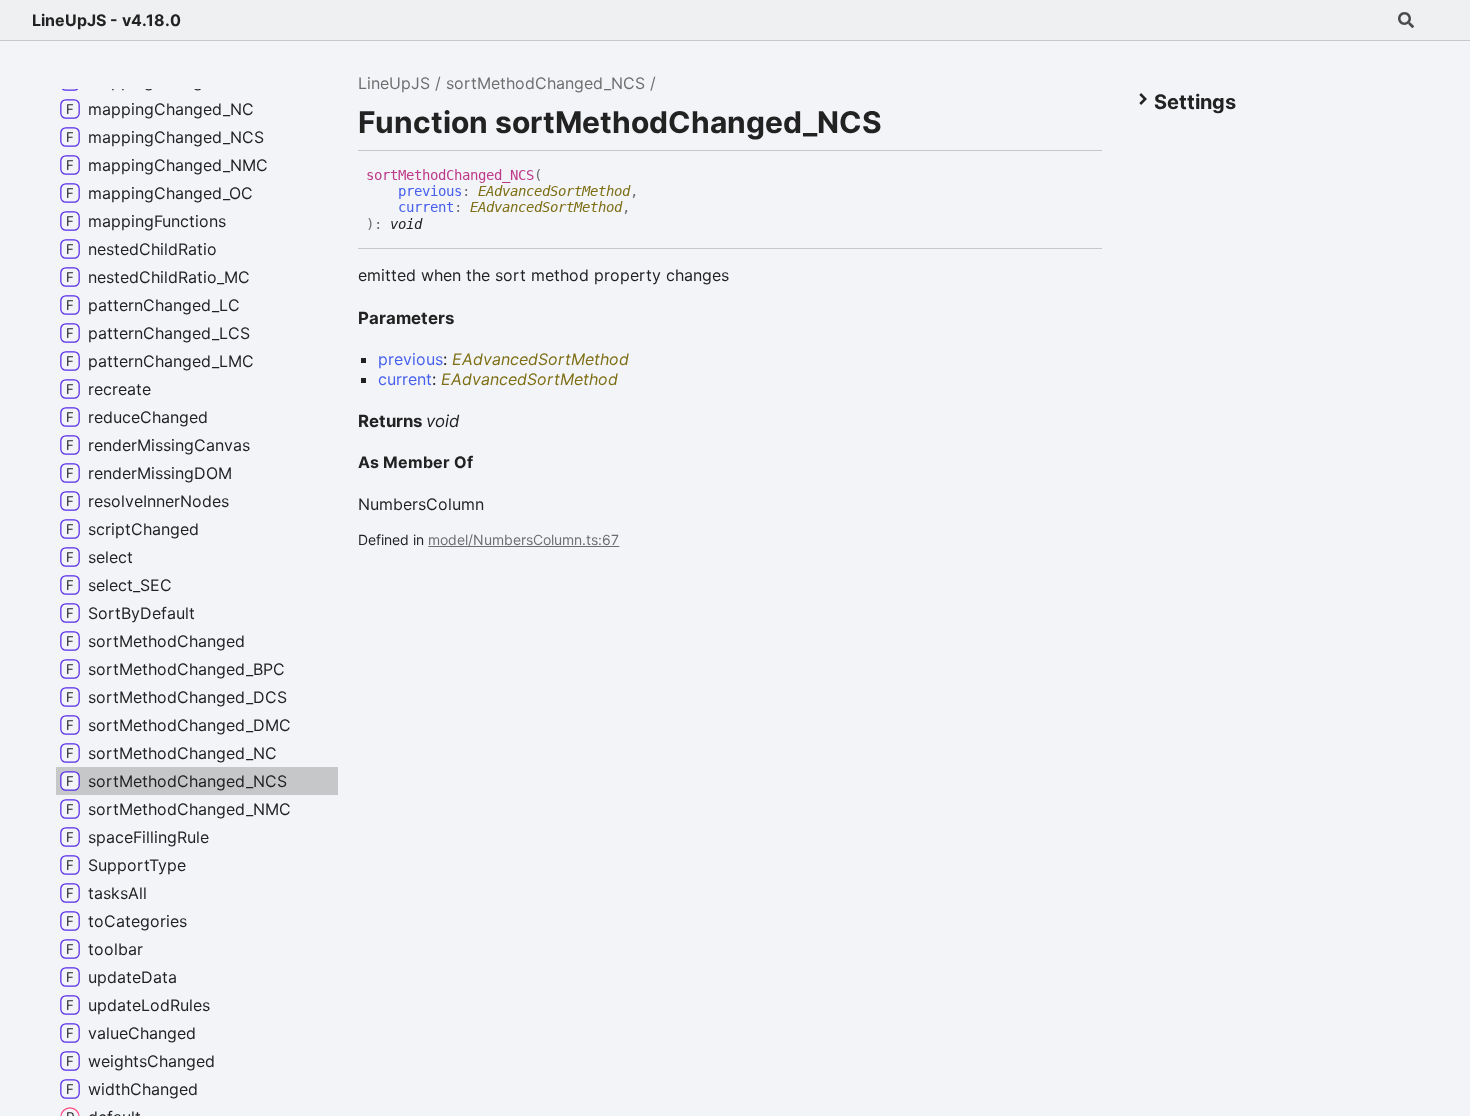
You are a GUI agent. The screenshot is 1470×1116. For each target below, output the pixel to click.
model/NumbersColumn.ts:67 (523, 539)
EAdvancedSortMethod (554, 191)
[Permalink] (437, 222)
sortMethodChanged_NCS (545, 83)
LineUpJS (394, 83)
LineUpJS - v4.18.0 (106, 20)
